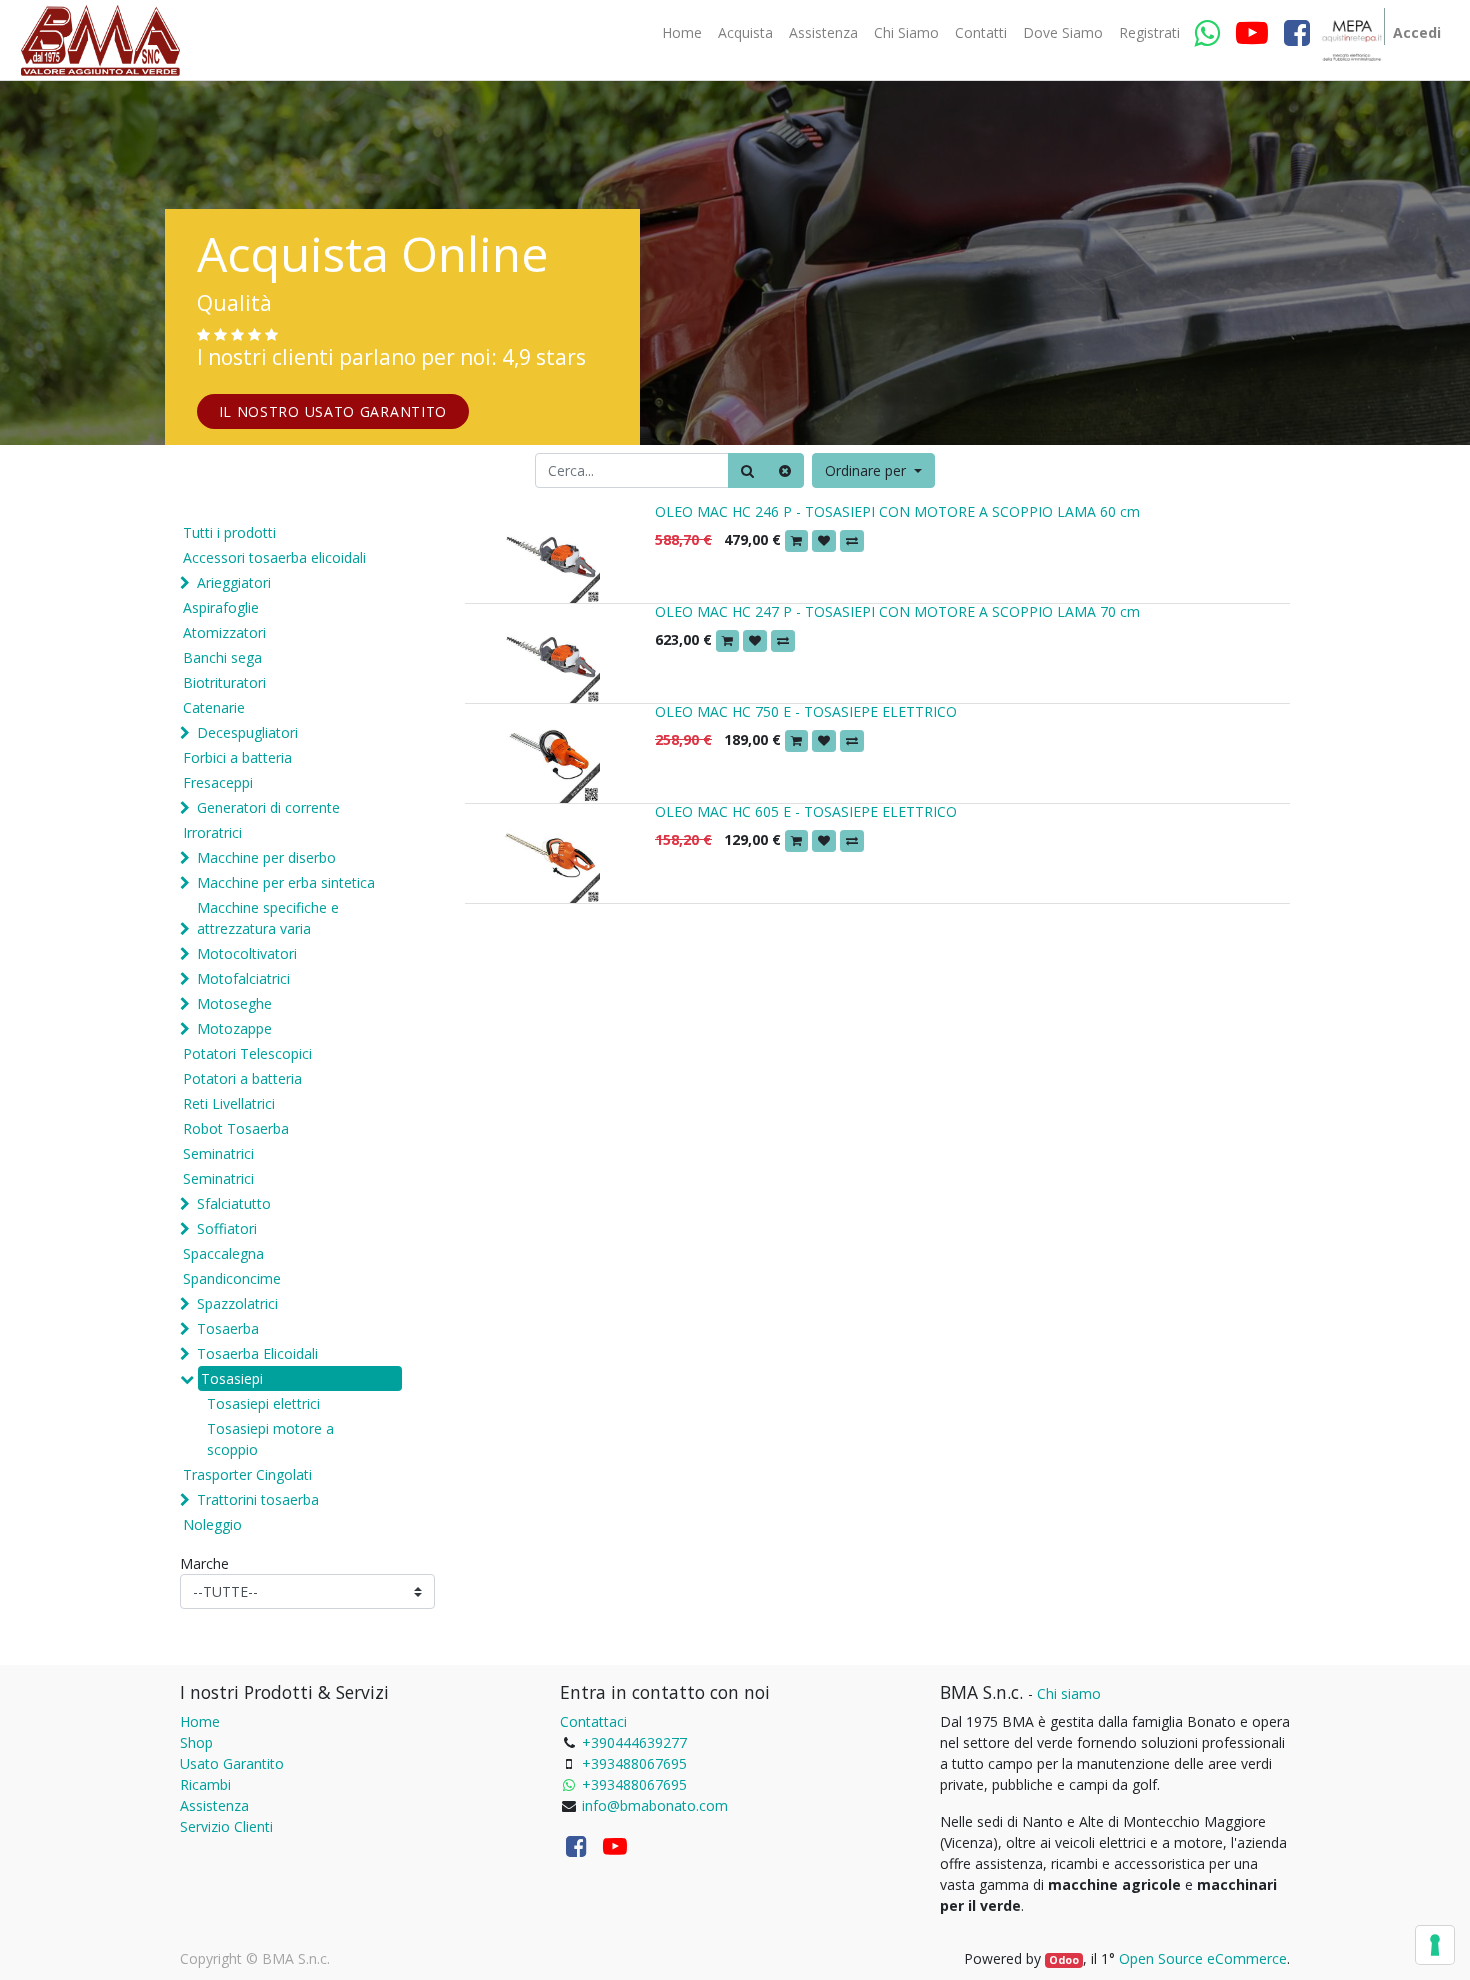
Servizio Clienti (226, 1826)
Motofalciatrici (243, 978)
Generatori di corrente (268, 807)
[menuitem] (682, 33)
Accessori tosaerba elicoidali (274, 557)
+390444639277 (634, 1742)
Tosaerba (228, 1328)
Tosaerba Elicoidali (257, 1353)
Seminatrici (218, 1153)
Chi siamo (1069, 1693)
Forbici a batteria (237, 757)
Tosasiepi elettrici (263, 1403)
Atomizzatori (224, 632)
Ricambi (205, 1784)
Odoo (1064, 1960)
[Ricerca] (747, 470)
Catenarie (214, 707)
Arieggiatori (234, 582)
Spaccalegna (223, 1253)
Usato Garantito (232, 1763)
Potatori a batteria (242, 1078)
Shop (196, 1742)
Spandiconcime (232, 1278)
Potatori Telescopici (247, 1053)
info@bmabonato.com (655, 1805)
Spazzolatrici (237, 1303)
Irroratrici (212, 832)
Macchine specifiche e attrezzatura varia (268, 918)
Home (200, 1721)
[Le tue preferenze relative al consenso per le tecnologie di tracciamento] (1435, 1945)
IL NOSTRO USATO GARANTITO (333, 411)
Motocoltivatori (247, 953)
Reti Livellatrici (229, 1103)
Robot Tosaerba (236, 1128)
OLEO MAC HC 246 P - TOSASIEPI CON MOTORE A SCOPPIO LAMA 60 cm (897, 511)
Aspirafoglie (221, 607)
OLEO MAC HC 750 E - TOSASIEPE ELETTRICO (806, 711)
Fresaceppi (218, 782)
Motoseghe (234, 1003)
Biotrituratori (224, 682)
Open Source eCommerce (1203, 1958)
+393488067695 (634, 1763)
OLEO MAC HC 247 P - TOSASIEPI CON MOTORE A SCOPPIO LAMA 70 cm (897, 611)
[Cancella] (785, 470)
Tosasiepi (232, 1378)
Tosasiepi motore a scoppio (270, 1439)
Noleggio (212, 1524)
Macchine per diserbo (266, 857)
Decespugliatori (247, 732)
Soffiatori (227, 1228)
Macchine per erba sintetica (286, 882)
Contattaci (593, 1721)
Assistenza (214, 1805)
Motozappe (234, 1028)
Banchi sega (222, 657)
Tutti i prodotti (229, 532)
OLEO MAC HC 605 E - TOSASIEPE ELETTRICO (806, 811)
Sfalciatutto (234, 1203)
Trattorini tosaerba (258, 1499)
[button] (873, 470)
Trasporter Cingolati (247, 1474)
